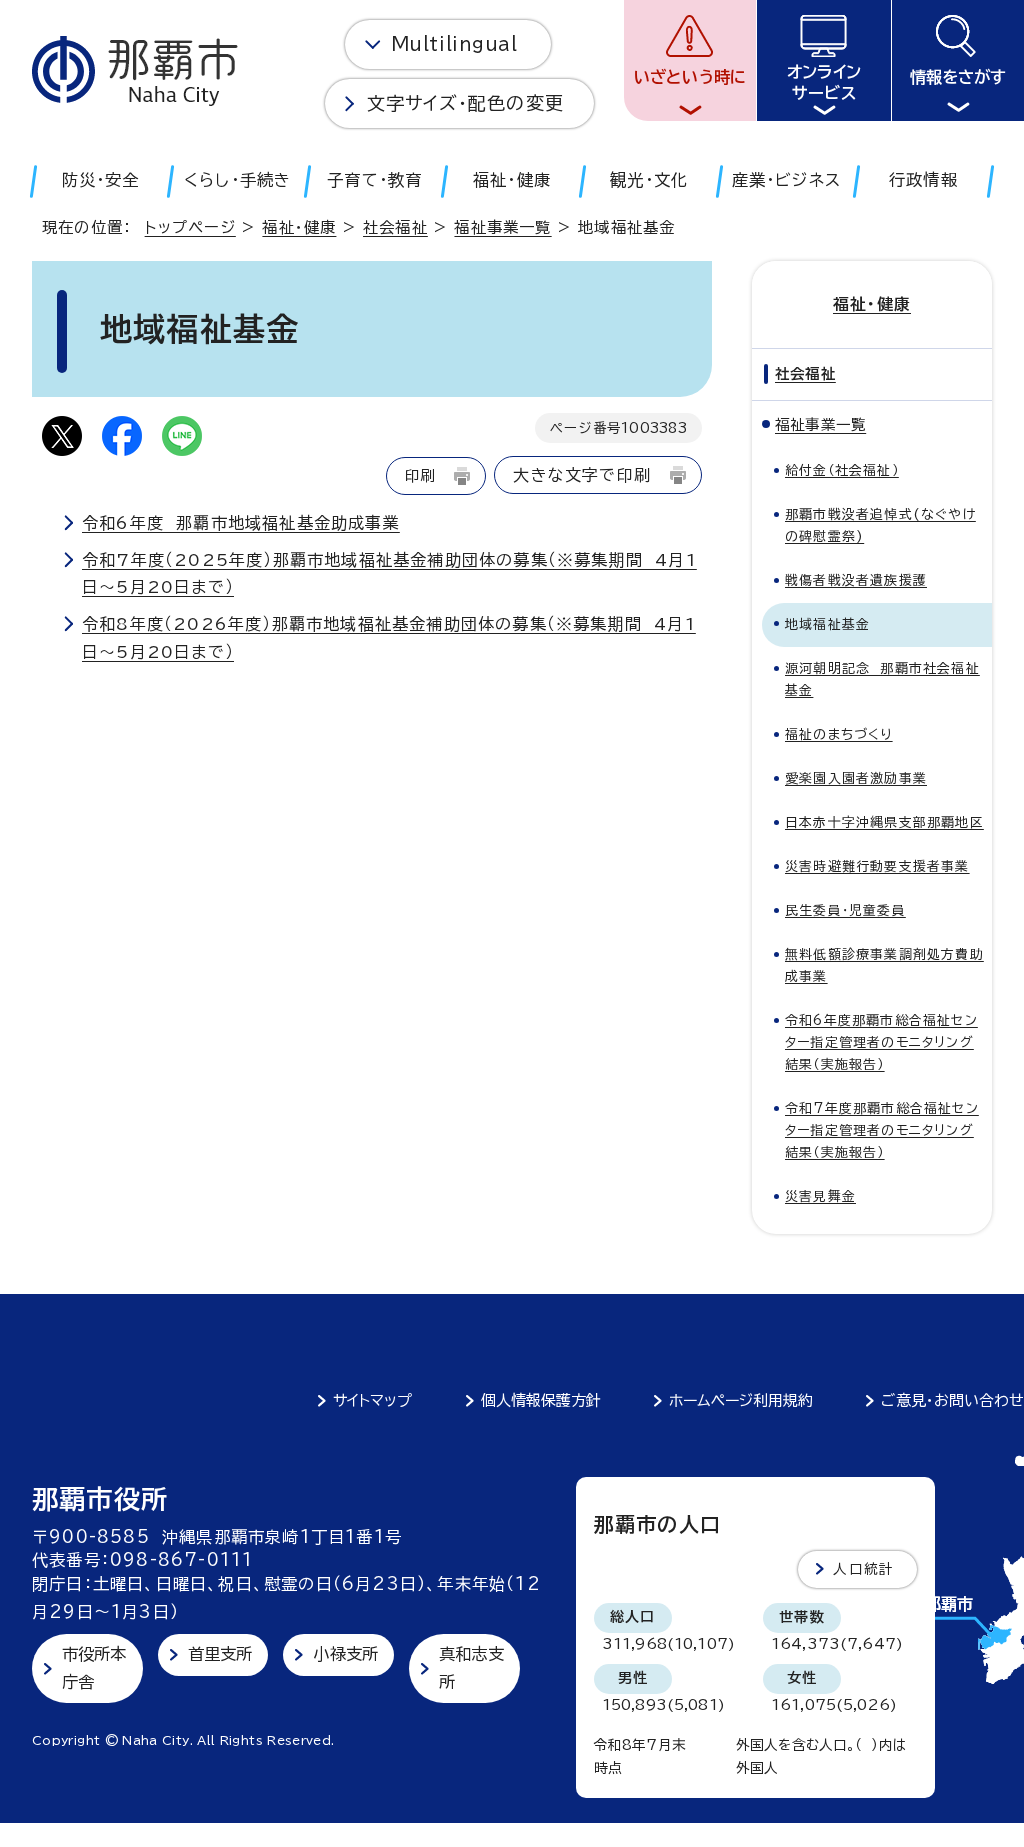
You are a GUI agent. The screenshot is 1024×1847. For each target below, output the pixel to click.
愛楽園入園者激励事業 (856, 778)
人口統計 (863, 1569)
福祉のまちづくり (839, 734)
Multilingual (454, 44)
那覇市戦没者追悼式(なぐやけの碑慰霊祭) (880, 525)
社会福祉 (395, 227)
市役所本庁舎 (94, 1667)
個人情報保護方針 (541, 1400)
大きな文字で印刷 (582, 475)
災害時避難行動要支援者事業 (877, 866)
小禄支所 (345, 1654)
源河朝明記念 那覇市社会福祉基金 (882, 679)
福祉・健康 (299, 227)
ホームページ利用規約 (741, 1400)
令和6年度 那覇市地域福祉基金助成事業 (241, 523)
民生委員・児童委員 (845, 910)
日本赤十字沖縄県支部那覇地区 (884, 822)
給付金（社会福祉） (842, 470)
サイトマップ (372, 1400)
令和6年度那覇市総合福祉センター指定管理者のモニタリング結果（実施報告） (881, 1042)
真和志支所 (471, 1667)
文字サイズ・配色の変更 (465, 103)
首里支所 (220, 1654)
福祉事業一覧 (502, 227)
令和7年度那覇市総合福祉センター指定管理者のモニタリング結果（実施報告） (882, 1130)
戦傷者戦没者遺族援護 (856, 580)
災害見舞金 (820, 1196)
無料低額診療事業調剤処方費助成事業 (884, 965)
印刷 (420, 475)
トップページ (190, 227)
